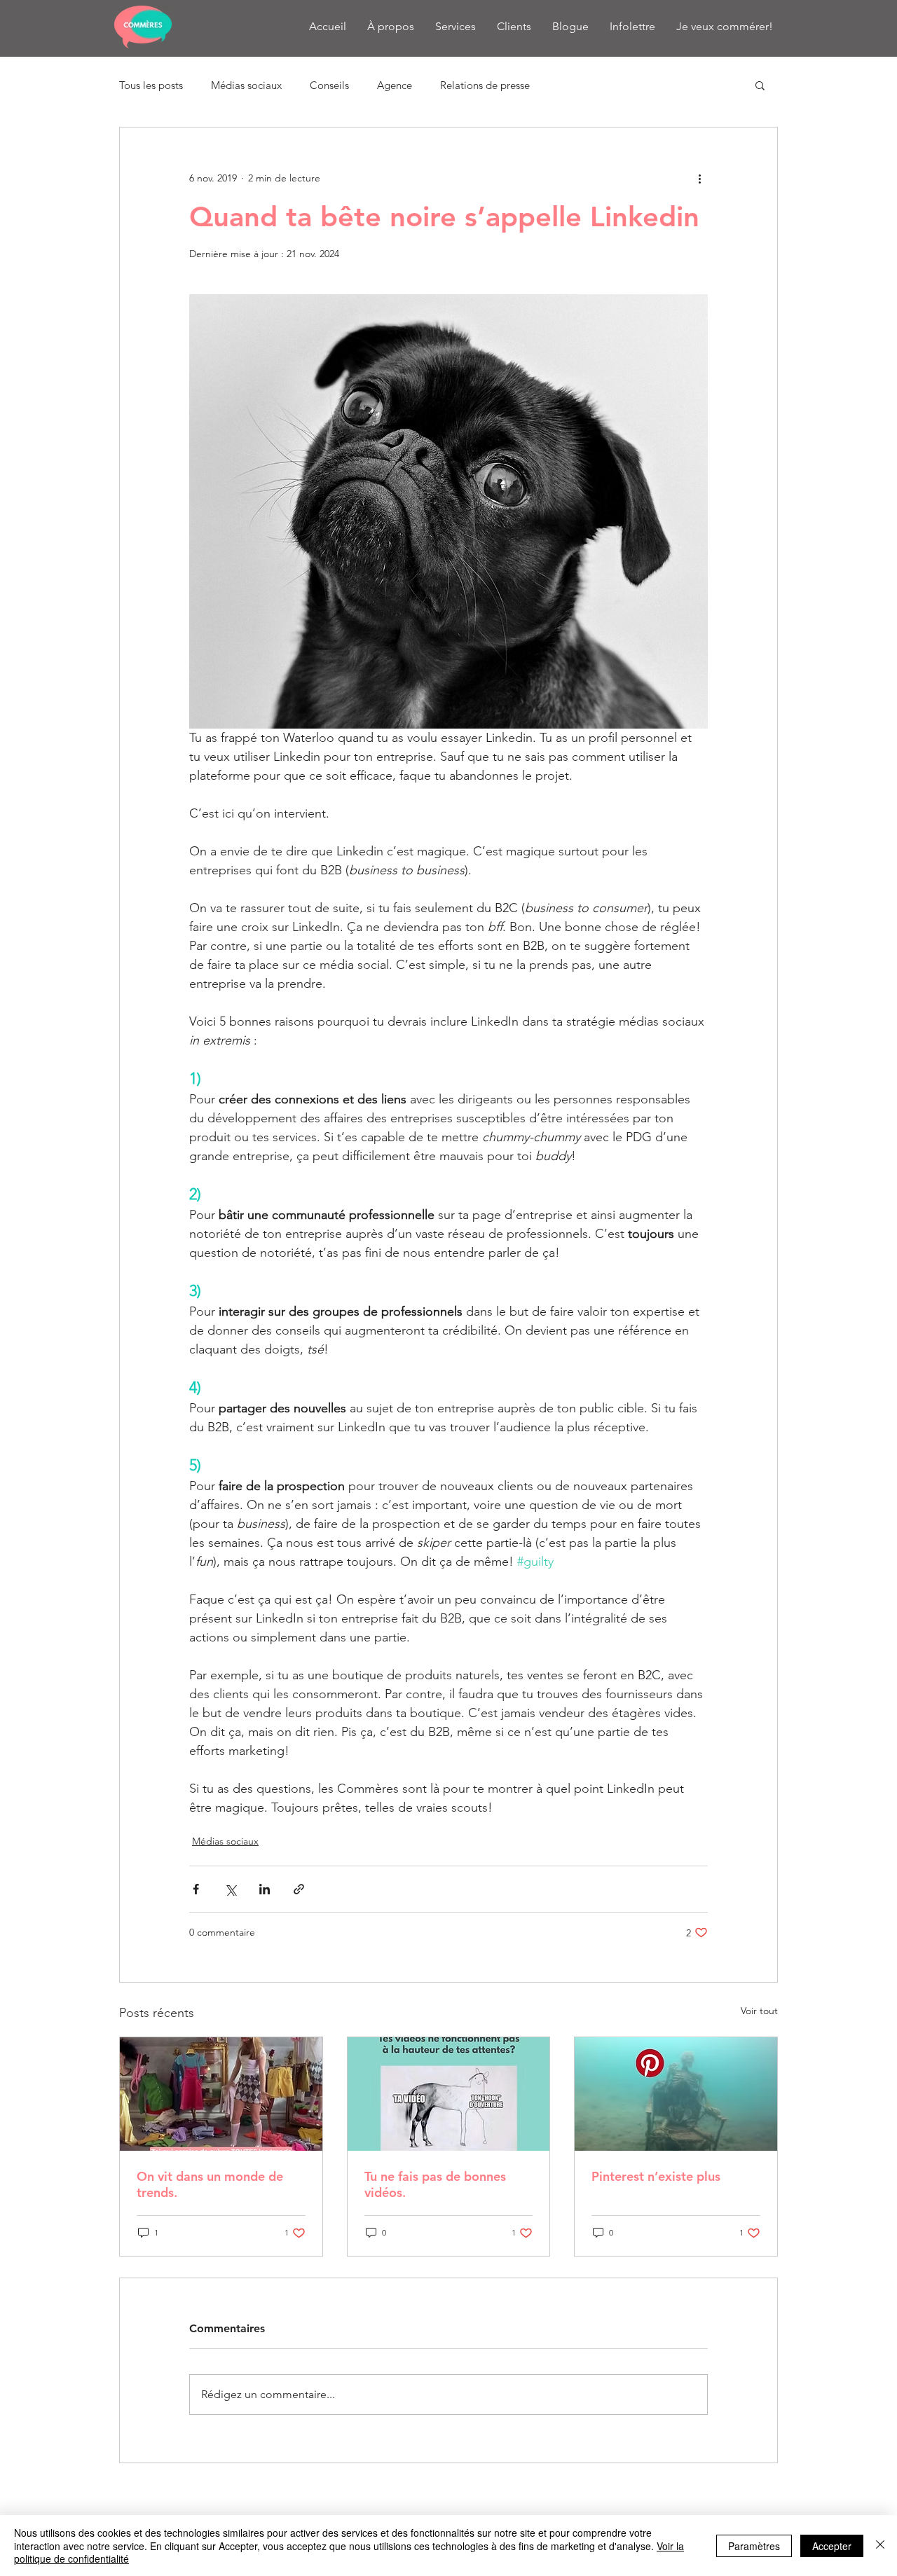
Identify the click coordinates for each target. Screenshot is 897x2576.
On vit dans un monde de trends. (210, 2184)
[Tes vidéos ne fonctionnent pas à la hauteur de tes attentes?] (449, 2094)
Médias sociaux (246, 85)
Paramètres (754, 2546)
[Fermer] (880, 2546)
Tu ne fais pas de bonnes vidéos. (435, 2184)
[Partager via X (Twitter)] (230, 1889)
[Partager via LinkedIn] (265, 1889)
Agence (395, 85)
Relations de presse (485, 85)
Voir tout (759, 2011)
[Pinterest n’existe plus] (676, 2094)
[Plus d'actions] (699, 178)
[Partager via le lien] (299, 1889)
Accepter (832, 2546)
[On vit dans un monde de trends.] (221, 2094)
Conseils (329, 85)
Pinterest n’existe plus (656, 2176)
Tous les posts (151, 85)
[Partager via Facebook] (196, 1889)
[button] (760, 85)
